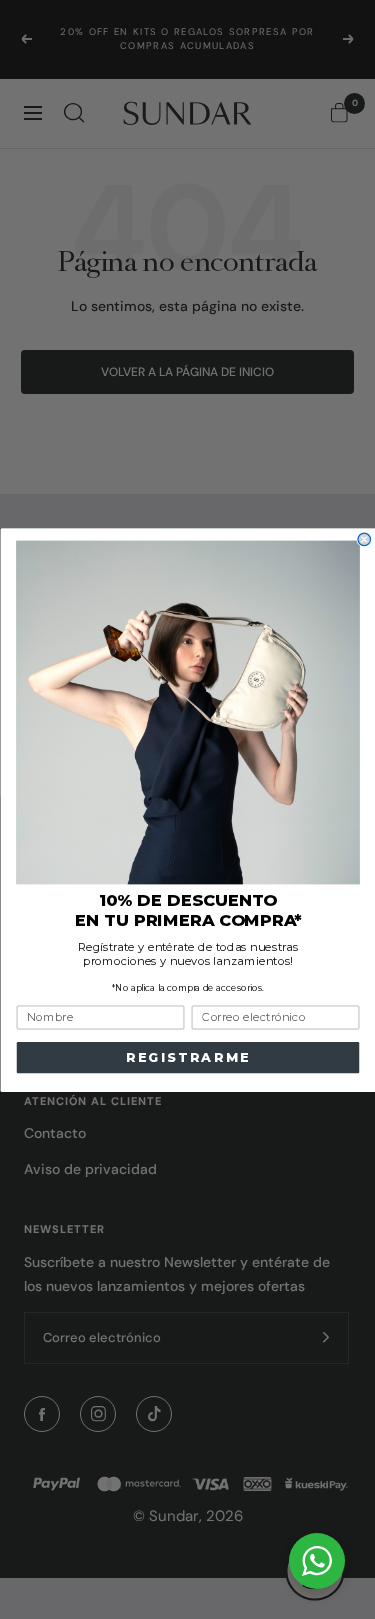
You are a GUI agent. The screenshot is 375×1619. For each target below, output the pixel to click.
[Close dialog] (364, 539)
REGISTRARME (187, 1057)
